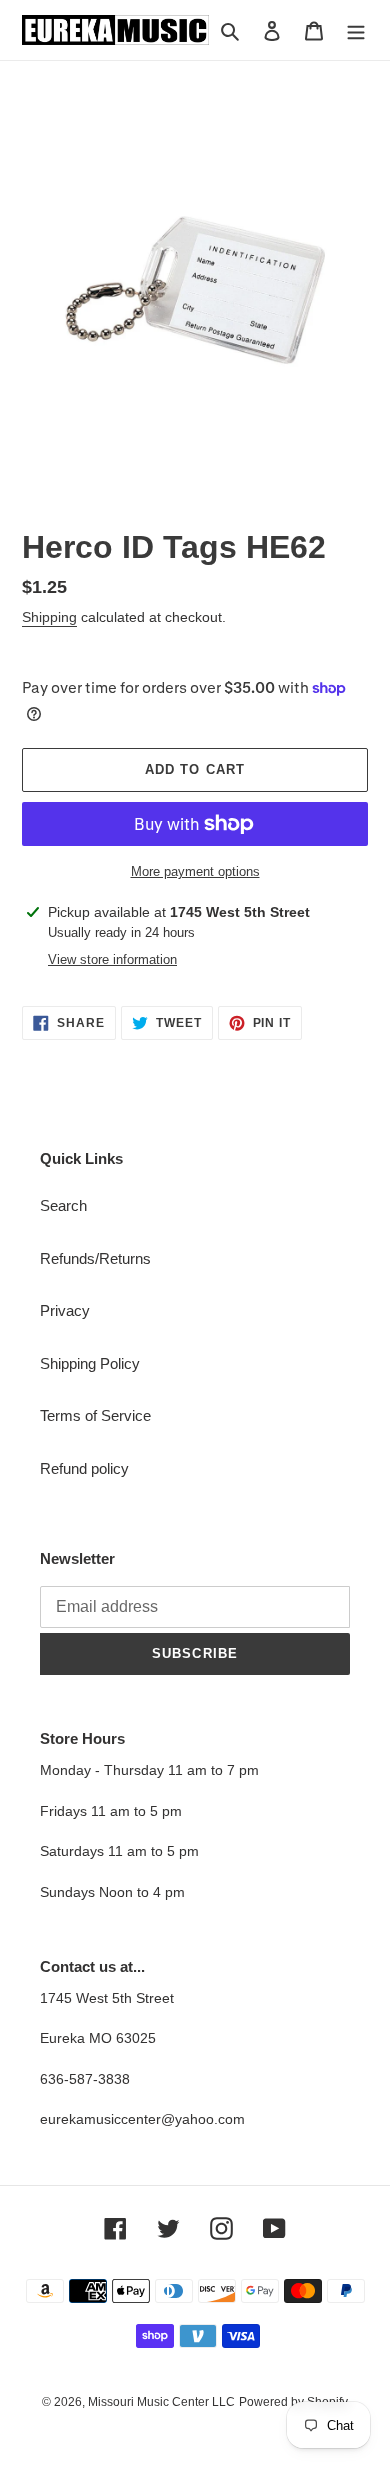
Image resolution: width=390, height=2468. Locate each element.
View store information (112, 959)
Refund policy (84, 1468)
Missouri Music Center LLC (161, 2402)
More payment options (195, 871)
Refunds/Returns (95, 1258)
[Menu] (356, 30)
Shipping (49, 617)
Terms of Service (95, 1415)
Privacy (65, 1310)
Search (63, 1205)
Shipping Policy (90, 1363)
